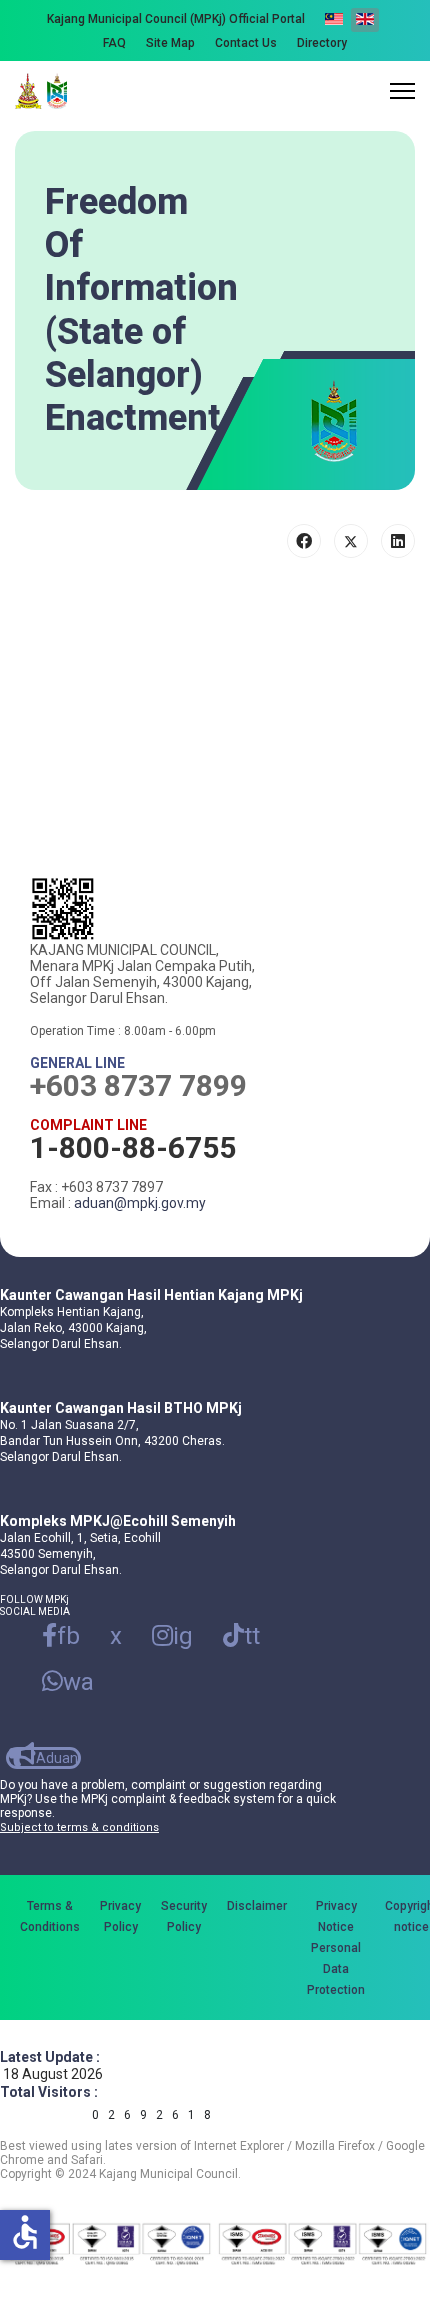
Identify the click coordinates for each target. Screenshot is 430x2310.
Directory (322, 43)
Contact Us (246, 43)
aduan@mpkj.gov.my (140, 1203)
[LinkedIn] (398, 541)
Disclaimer (257, 1906)
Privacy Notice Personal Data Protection (336, 1948)
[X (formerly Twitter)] (351, 541)
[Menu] (402, 91)
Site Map (170, 43)
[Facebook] (304, 541)
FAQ (114, 43)
